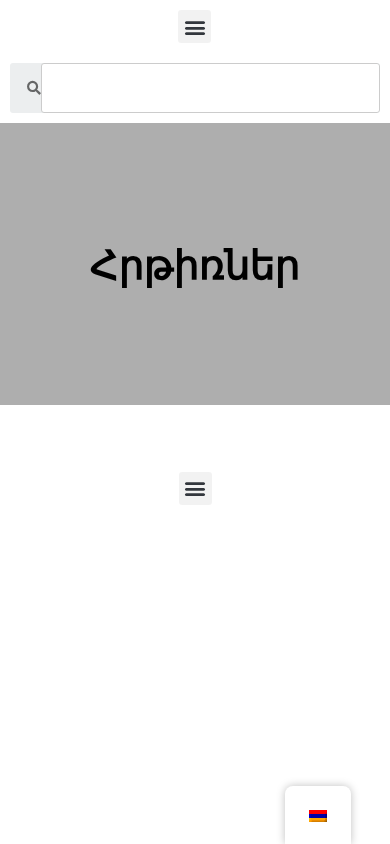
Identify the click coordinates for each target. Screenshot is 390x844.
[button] (194, 26)
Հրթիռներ (195, 264)
